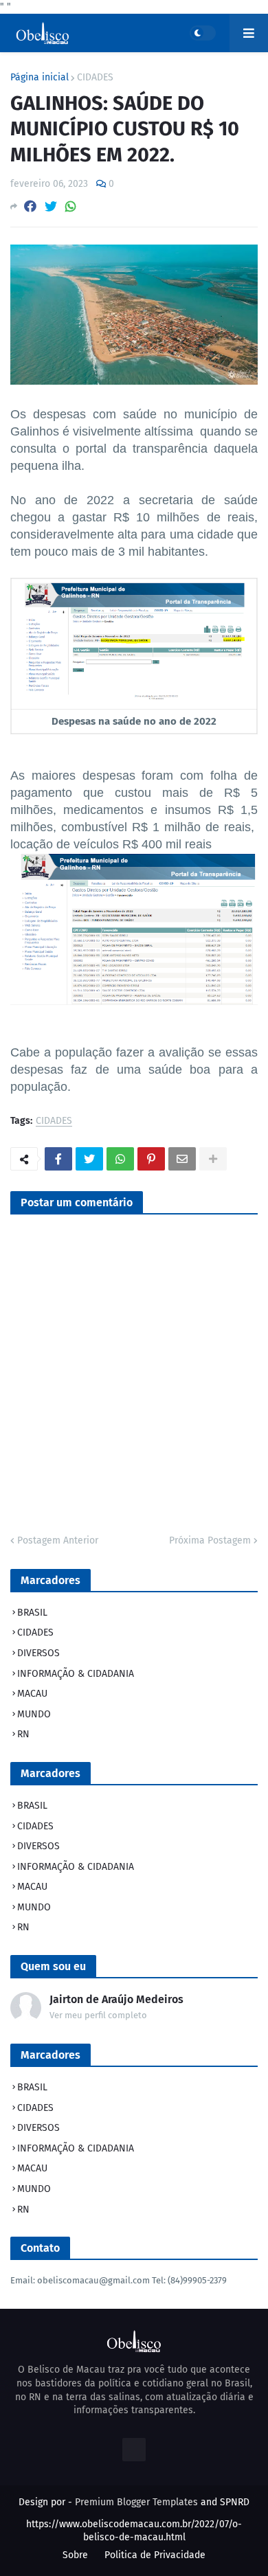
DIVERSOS (38, 1653)
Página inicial (40, 78)
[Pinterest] (151, 1159)
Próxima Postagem (210, 1540)
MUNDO (34, 1714)
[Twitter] (51, 206)
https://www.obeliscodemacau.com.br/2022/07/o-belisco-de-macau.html (134, 2531)
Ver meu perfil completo (98, 2015)
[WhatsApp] (71, 206)
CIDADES (95, 78)
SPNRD (235, 2502)
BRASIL (32, 1613)
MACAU (32, 1694)
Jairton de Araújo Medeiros (116, 1999)
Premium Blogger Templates (136, 2502)
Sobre (75, 2555)
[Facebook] (30, 206)
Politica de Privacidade (155, 2555)
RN (23, 1734)
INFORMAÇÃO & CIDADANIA (76, 1674)
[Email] (182, 1159)
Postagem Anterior (58, 1540)
